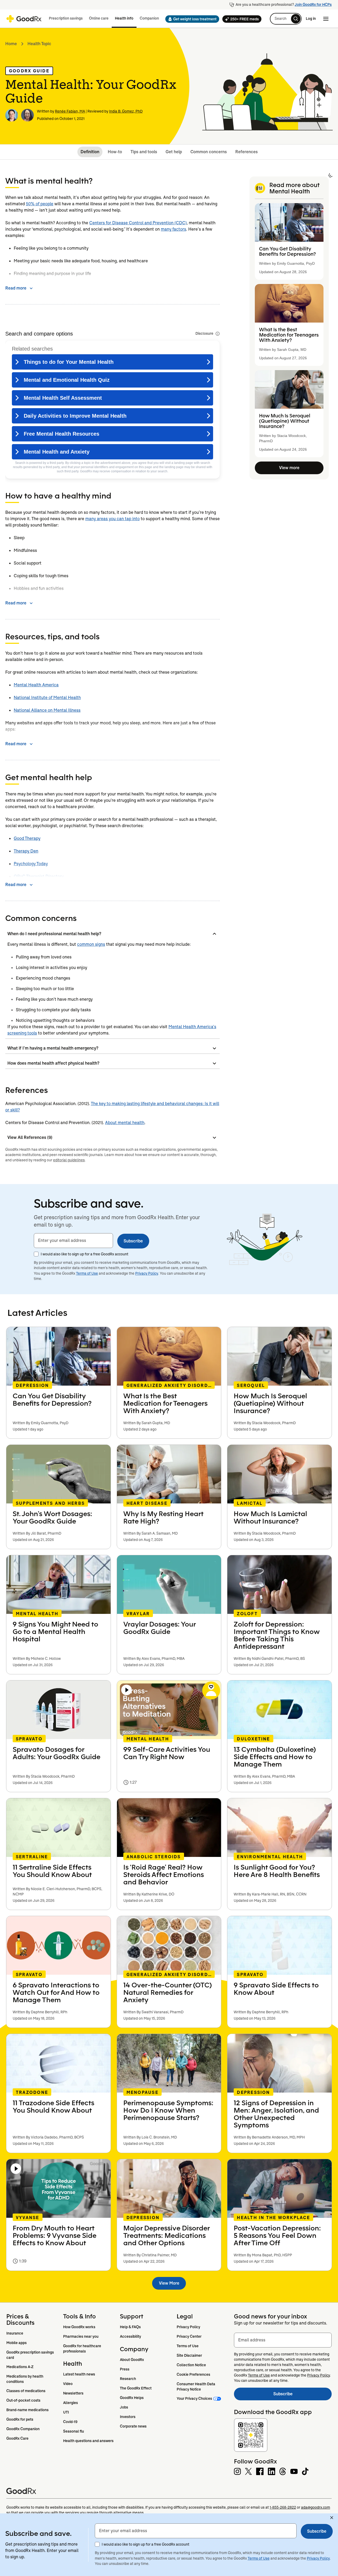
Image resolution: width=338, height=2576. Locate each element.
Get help (174, 152)
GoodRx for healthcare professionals (83, 2349)
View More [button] (169, 2283)
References (247, 152)
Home (11, 44)
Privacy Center (189, 2336)
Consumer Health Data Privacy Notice (196, 2387)
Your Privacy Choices (194, 2398)
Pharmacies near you (81, 2336)
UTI (66, 2412)
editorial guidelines (69, 1160)
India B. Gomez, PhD (126, 111)
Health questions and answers (88, 2441)
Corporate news (133, 2426)
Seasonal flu (74, 2431)
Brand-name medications (27, 2410)
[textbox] (73, 1241)
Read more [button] (16, 288)
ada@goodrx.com (316, 2507)
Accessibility (130, 2336)
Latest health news (79, 2374)
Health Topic (39, 44)
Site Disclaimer (189, 2355)
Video (68, 2384)
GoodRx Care (17, 2438)
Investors (128, 2417)
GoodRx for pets (20, 2419)
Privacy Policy (147, 1273)
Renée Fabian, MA (70, 111)
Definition (90, 152)
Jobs (124, 2407)
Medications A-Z (20, 2367)
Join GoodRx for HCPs (313, 4)
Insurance (15, 2333)
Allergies (71, 2403)
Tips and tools (144, 152)
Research (128, 2379)
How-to (115, 152)
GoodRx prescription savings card (30, 2355)
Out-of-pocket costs (23, 2400)
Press (125, 2369)
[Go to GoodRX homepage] (24, 19)
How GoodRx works (79, 2327)
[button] (191, 19)
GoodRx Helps (132, 2398)
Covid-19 (70, 2422)
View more (289, 468)
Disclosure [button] (204, 333)
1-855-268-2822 (283, 2507)
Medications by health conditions (25, 2379)
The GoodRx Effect (136, 2388)
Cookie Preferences (193, 2374)
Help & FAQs (130, 2327)
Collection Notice (191, 2365)
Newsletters (73, 2393)
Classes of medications (26, 2391)
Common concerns (209, 152)
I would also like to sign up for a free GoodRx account (84, 1254)
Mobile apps (17, 2343)
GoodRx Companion (23, 2429)
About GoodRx (132, 2360)
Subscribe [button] (133, 1241)
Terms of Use (87, 1273)
